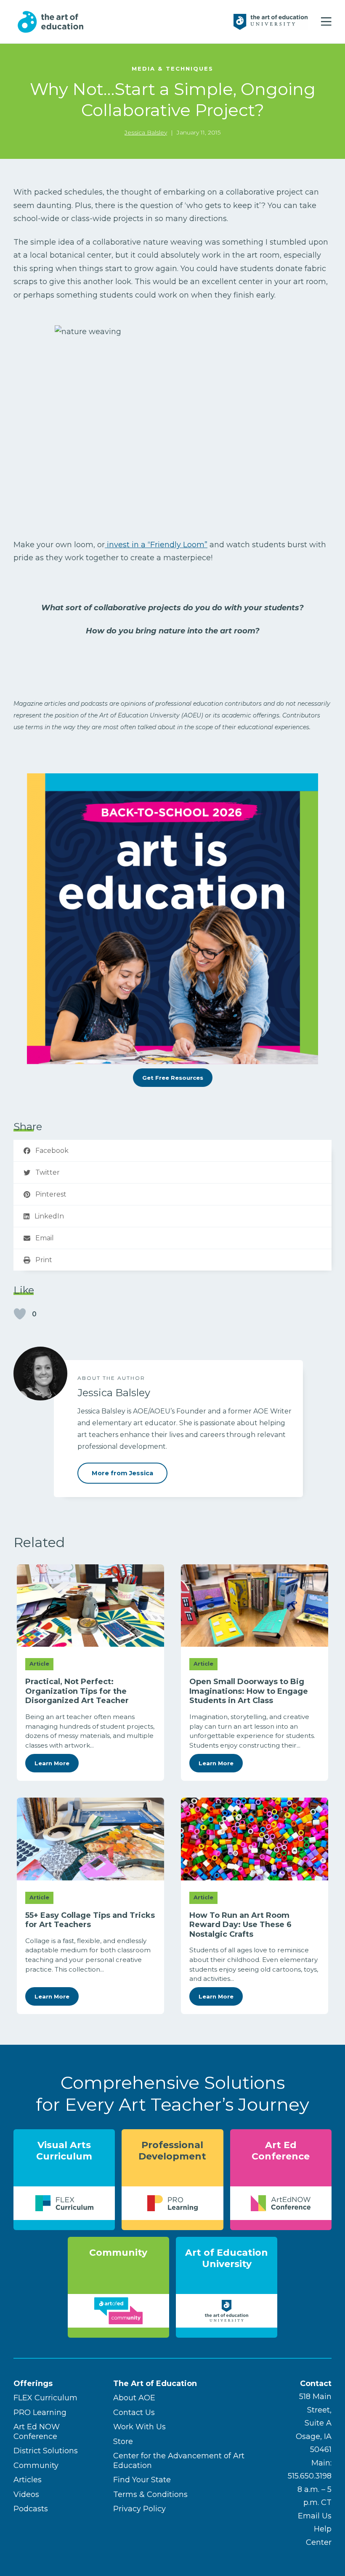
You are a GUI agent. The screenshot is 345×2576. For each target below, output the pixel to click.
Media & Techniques (172, 69)
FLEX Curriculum (45, 2398)
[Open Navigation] (326, 22)
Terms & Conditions (150, 2494)
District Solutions (46, 2451)
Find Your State (142, 2480)
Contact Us (134, 2413)
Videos (26, 2494)
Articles (28, 2480)
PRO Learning (40, 2413)
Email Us (315, 2516)
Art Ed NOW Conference (37, 2432)
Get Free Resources (173, 1078)
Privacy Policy (139, 2509)
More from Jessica (122, 1473)
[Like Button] (20, 1314)
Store (123, 2442)
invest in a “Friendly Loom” (156, 545)
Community (36, 2465)
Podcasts (31, 2509)
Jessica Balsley (146, 132)
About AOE (134, 2398)
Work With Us (139, 2427)
